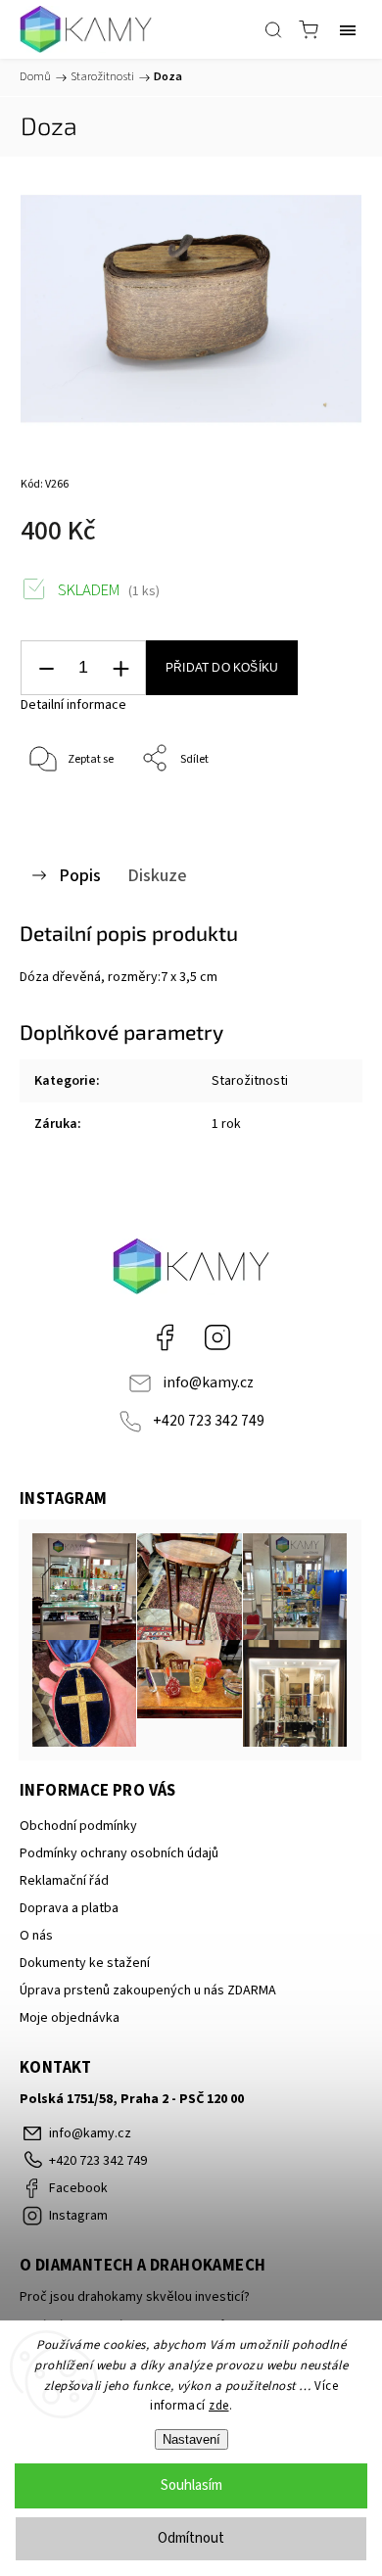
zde (219, 2406)
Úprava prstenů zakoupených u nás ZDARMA (148, 1991)
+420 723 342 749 (209, 1421)
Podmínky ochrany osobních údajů (119, 1853)
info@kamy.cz (208, 1382)
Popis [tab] (80, 875)
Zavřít (320, 809)
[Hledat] (273, 29)
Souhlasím (191, 2485)
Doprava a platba (69, 1908)
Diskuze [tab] (157, 875)
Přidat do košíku (222, 668)
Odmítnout (191, 2538)
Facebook (165, 1337)
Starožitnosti (250, 1081)
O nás (36, 1936)
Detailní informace (73, 705)
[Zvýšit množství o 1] (120, 668)
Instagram (217, 1337)
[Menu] (348, 29)
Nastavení (191, 2439)
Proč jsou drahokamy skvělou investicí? (135, 2297)
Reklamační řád (64, 1881)
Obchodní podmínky (78, 1826)
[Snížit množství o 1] (46, 668)
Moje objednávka (70, 2018)
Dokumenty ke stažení (85, 1963)
